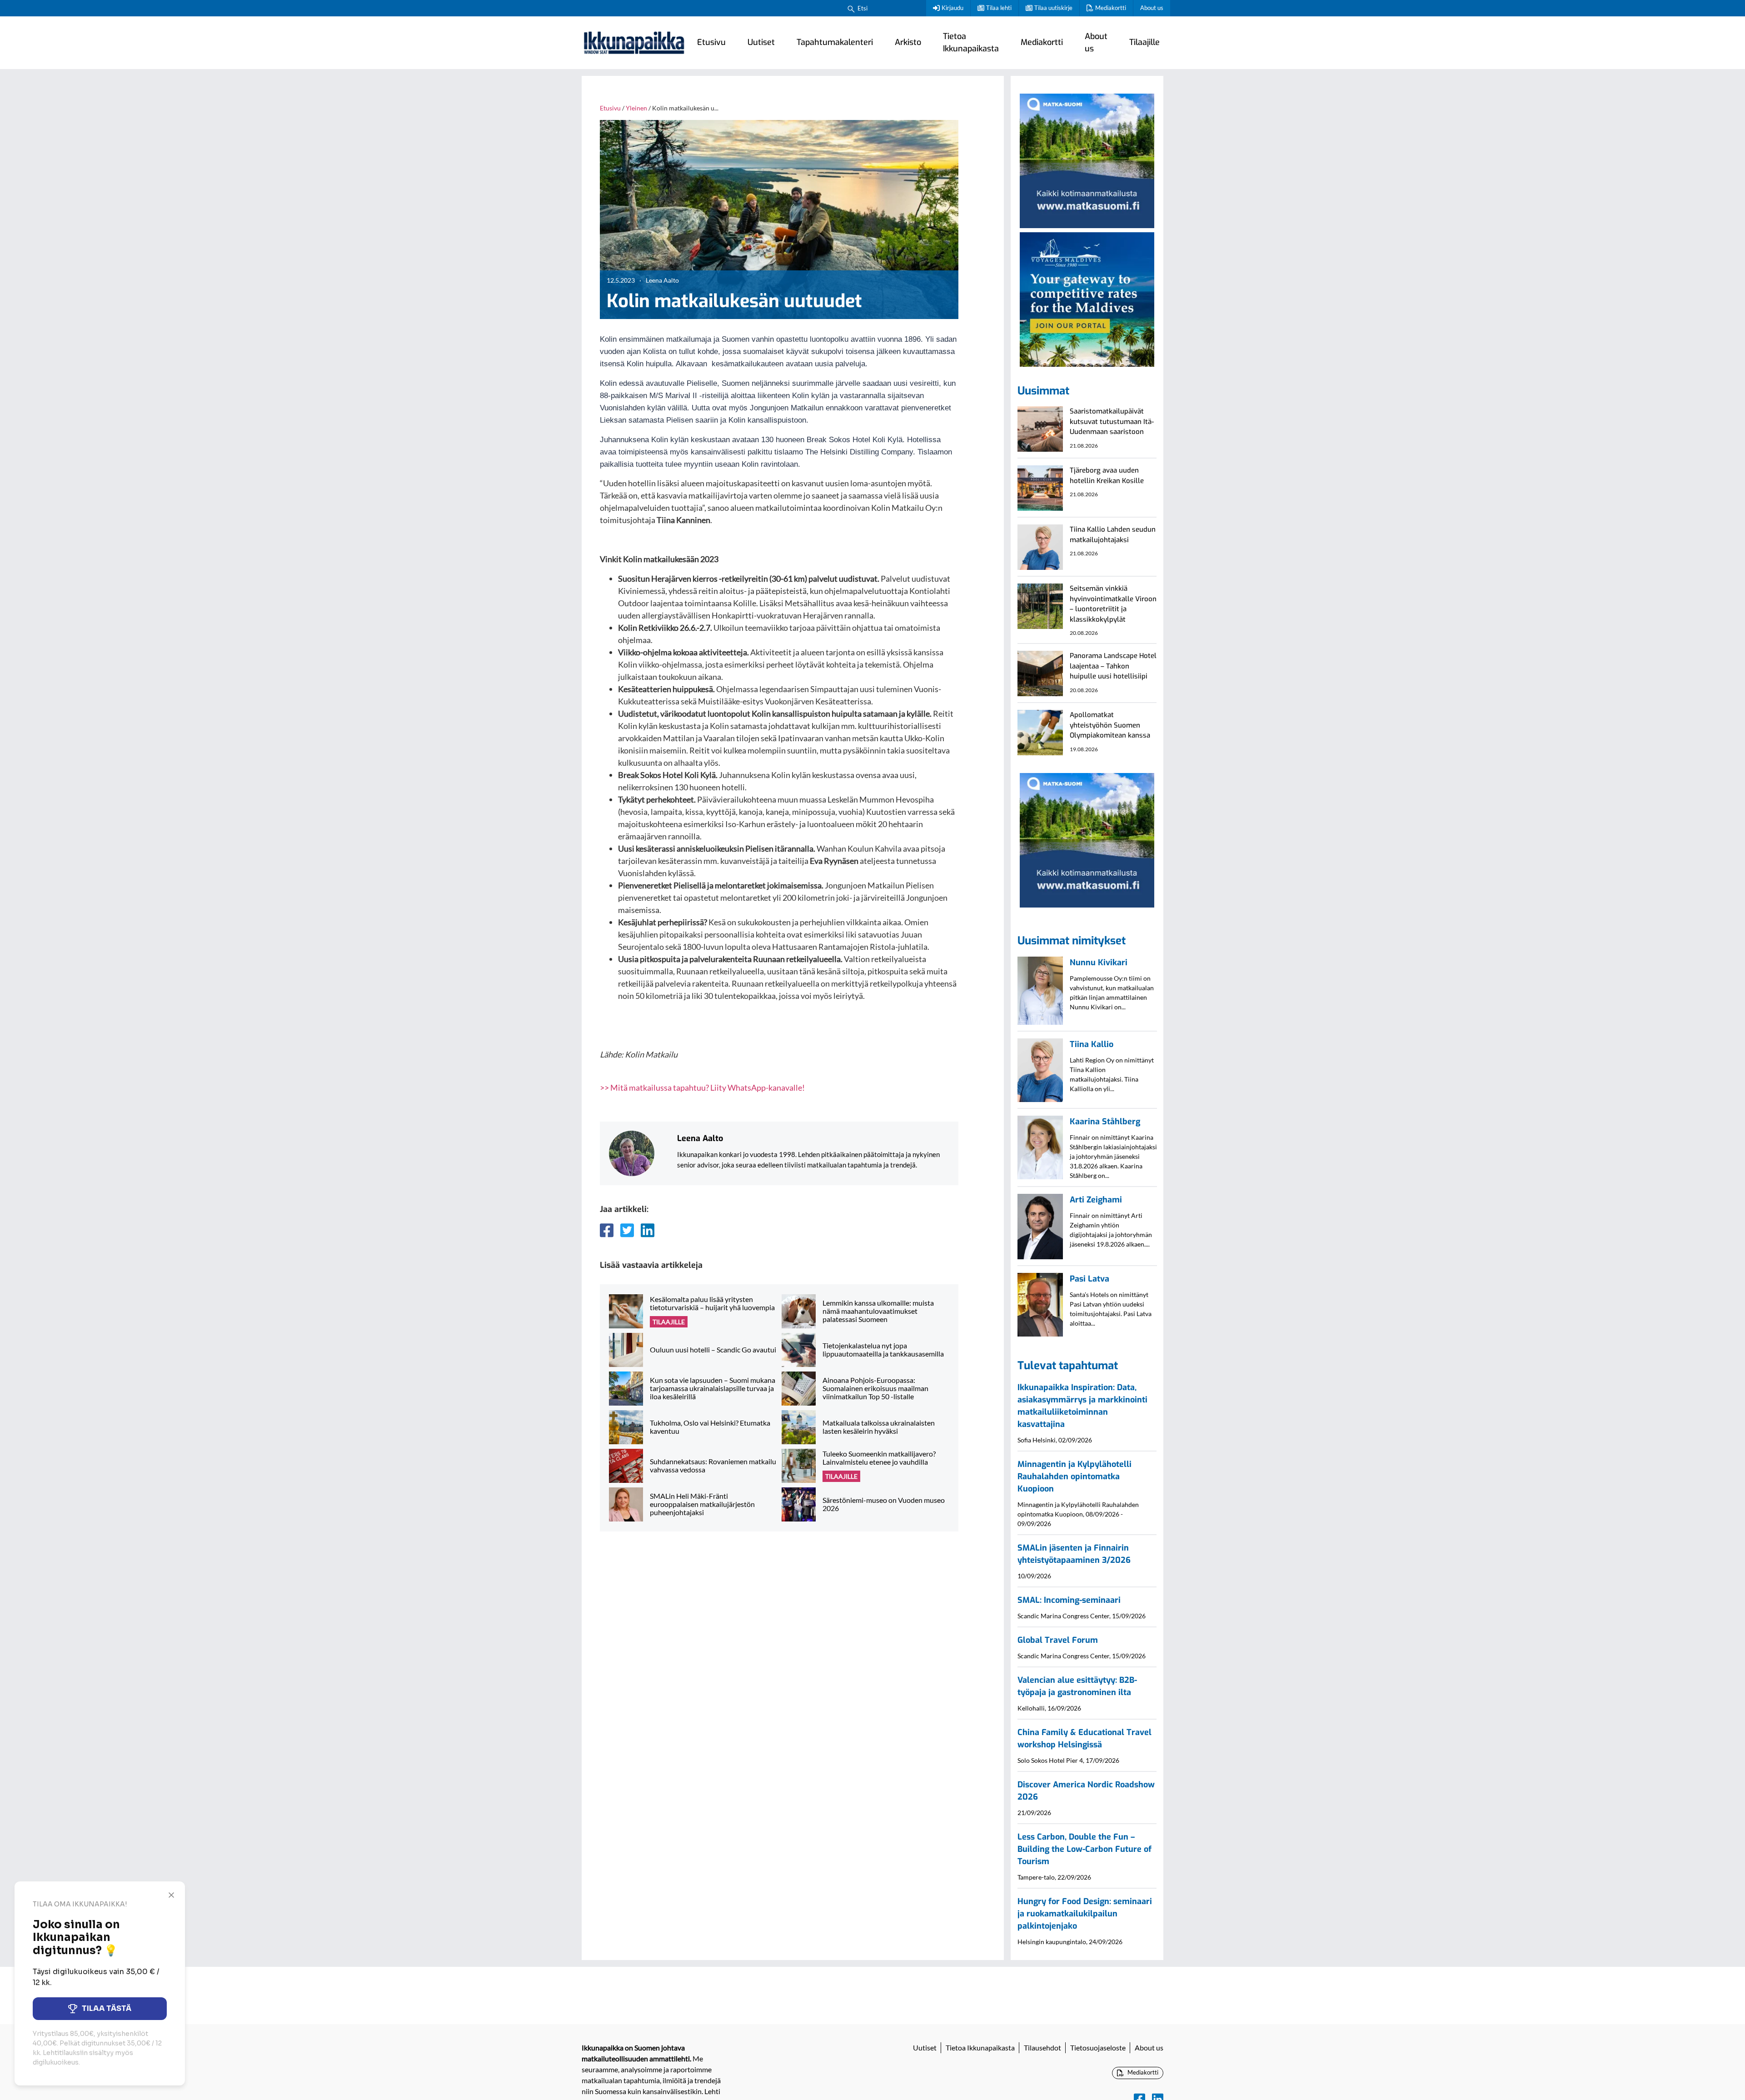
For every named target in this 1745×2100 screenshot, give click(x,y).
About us (1152, 8)
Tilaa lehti (999, 8)
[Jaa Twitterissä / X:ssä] (627, 1230)
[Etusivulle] (634, 43)
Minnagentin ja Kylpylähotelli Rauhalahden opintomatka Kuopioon (1074, 1476)
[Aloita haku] (851, 8)
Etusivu (711, 42)
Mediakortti (1111, 8)
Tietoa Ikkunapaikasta (971, 42)
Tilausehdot (1042, 2048)
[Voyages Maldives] (1087, 298)
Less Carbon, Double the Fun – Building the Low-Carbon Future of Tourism (1084, 1849)
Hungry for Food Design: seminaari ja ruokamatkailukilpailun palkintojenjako (1085, 1914)
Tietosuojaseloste (1098, 2048)
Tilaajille (1144, 42)
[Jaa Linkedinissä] (648, 1230)
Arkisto (908, 42)
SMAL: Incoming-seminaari (1069, 1600)
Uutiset (761, 42)
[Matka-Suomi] (1087, 160)
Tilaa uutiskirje (1053, 8)
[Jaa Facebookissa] (607, 1230)
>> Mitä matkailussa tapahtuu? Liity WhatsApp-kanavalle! (702, 1087)
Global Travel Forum (1058, 1640)
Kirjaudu (952, 8)
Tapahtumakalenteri (835, 42)
